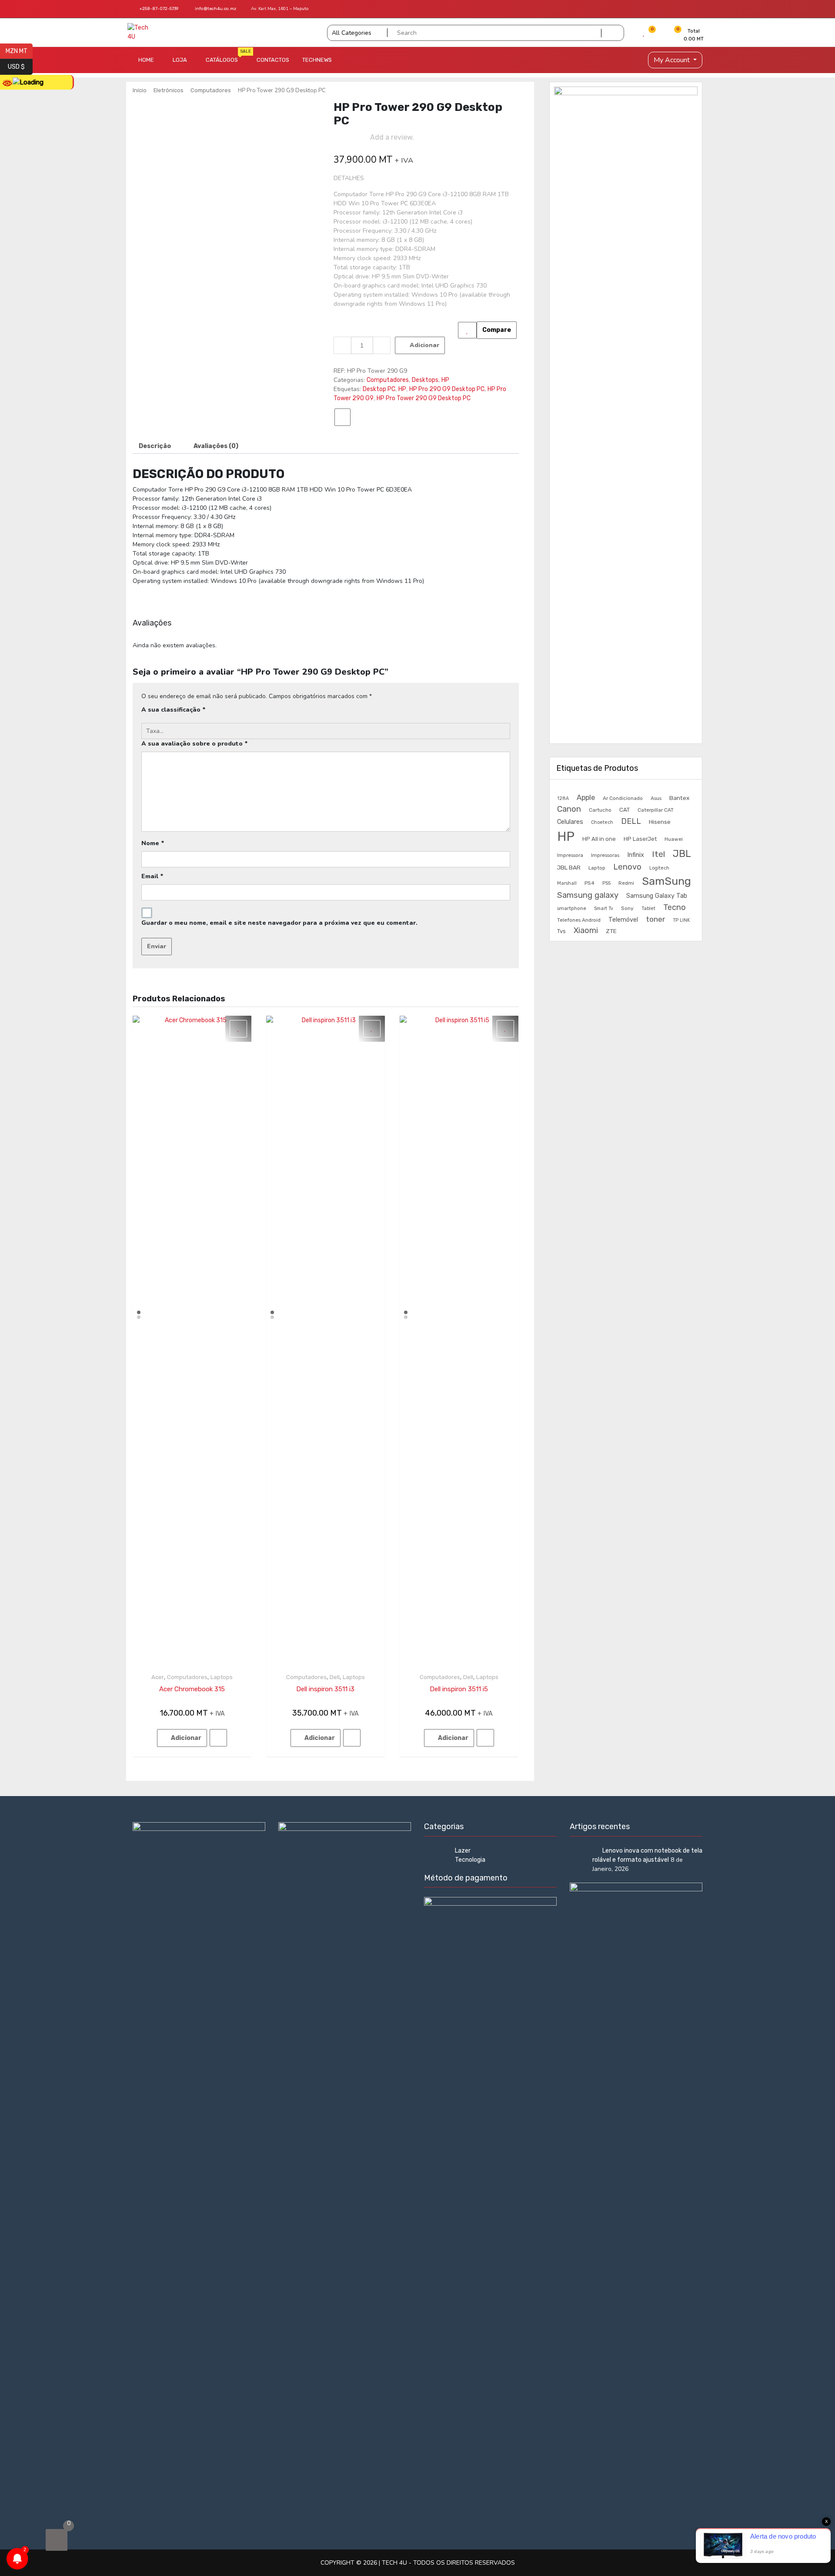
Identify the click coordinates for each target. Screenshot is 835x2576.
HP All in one (599, 839)
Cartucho (600, 810)
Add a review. (392, 137)
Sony (627, 908)
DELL (631, 821)
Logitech (659, 868)
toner (655, 919)
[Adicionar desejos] (467, 330)
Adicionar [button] (186, 1738)
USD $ (20, 66)
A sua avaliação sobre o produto (195, 744)
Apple (586, 798)
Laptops (222, 1677)
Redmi (626, 883)
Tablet (648, 908)
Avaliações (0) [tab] (216, 446)
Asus (656, 798)
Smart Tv (604, 908)
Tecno (675, 907)
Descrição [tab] (155, 446)
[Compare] (342, 417)
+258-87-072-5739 (158, 9)
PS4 (590, 883)
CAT (625, 810)
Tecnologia (470, 1860)
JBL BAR (569, 867)
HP (445, 380)
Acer (158, 1677)
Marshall (567, 883)
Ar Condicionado (623, 798)
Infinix (636, 855)
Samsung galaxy (588, 895)
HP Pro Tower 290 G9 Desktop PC (424, 398)
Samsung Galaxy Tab (657, 896)
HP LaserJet (640, 839)
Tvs (561, 931)
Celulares (570, 822)
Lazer (463, 1851)
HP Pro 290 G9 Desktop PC (447, 389)
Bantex (679, 798)
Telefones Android (579, 920)
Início (140, 90)
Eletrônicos (169, 90)
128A (563, 798)
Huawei (674, 839)
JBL (682, 854)
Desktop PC (379, 389)
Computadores (211, 90)
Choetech (602, 822)
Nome (153, 843)
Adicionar (424, 345)
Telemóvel (623, 920)
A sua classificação (174, 710)
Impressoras (605, 855)
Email (152, 876)
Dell (335, 1677)
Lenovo (627, 867)
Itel (658, 854)
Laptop (597, 868)
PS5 (606, 883)
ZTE (611, 931)
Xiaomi (586, 930)
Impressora (570, 855)
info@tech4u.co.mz (215, 9)
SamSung (666, 881)
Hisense (660, 822)
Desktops (425, 380)
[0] (57, 2540)
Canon (569, 809)
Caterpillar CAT (656, 810)
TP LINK (681, 920)
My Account (673, 60)
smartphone (572, 908)
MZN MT (19, 50)
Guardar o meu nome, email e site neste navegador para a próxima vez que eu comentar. (279, 923)
